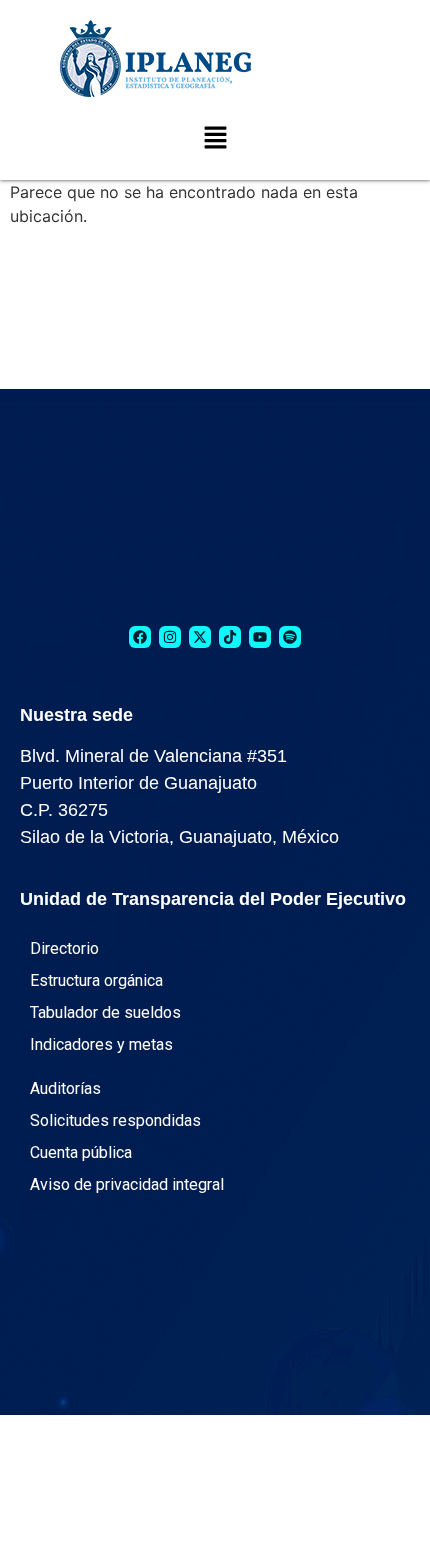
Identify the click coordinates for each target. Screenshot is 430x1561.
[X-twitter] (200, 637)
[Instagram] (170, 637)
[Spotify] (290, 637)
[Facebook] (140, 637)
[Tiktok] (230, 637)
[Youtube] (260, 637)
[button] (215, 138)
